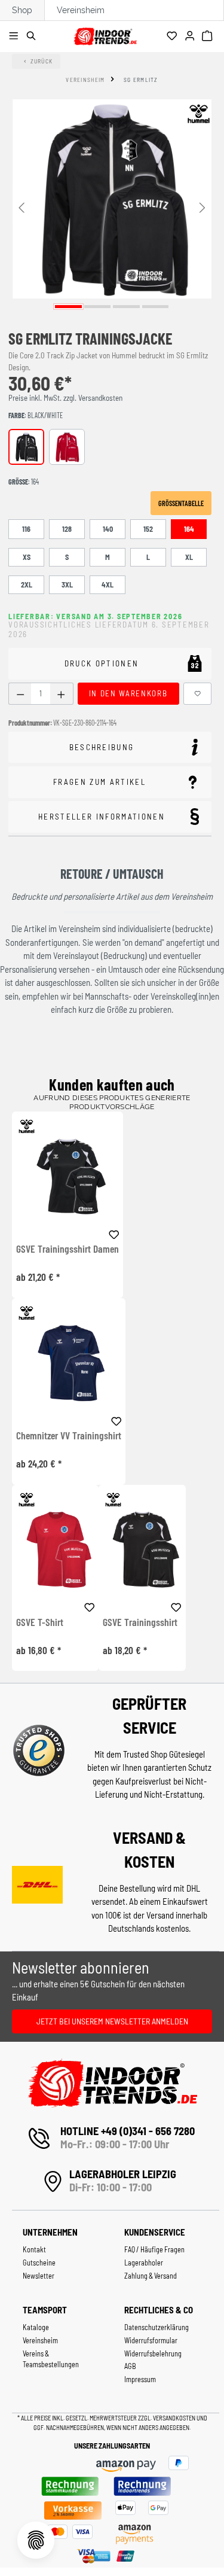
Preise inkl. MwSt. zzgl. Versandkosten (65, 398)
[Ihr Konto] (191, 36)
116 (26, 529)
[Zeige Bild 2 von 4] (98, 307)
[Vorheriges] (22, 207)
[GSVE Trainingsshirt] (142, 1549)
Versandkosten (175, 2418)
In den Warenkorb (128, 693)
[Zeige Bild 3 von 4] (126, 307)
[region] (112, 206)
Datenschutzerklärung (157, 2327)
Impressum (140, 2379)
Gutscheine (39, 2263)
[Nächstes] (202, 207)
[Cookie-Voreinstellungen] (36, 2540)
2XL (27, 584)
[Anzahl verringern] (20, 694)
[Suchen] (33, 36)
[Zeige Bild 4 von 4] (156, 307)
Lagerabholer (144, 2263)
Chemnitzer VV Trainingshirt (69, 1436)
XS (27, 557)
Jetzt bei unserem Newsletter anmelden (112, 2021)
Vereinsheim (81, 10)
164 (189, 529)
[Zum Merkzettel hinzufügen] (198, 694)
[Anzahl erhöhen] (61, 694)
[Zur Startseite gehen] (105, 34)
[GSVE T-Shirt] (55, 1549)
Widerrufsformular (151, 2340)
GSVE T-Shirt (40, 1622)
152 (148, 529)
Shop (22, 10)
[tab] (110, 747)
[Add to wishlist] (114, 1233)
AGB (130, 2366)
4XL (108, 584)
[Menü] (15, 36)
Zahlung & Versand (151, 2276)
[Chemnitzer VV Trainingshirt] (69, 1362)
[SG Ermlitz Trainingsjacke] (112, 199)
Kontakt (34, 2249)
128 (67, 529)
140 (108, 529)
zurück (42, 61)
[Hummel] (198, 114)
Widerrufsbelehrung (153, 2353)
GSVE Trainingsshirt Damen (67, 1249)
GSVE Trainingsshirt (140, 1622)
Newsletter (39, 2276)
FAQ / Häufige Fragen (154, 2249)
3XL (67, 584)
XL (189, 557)
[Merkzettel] (174, 36)
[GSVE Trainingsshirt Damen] (67, 1176)
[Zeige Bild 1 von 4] (68, 307)
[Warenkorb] (209, 36)
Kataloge (36, 2327)
